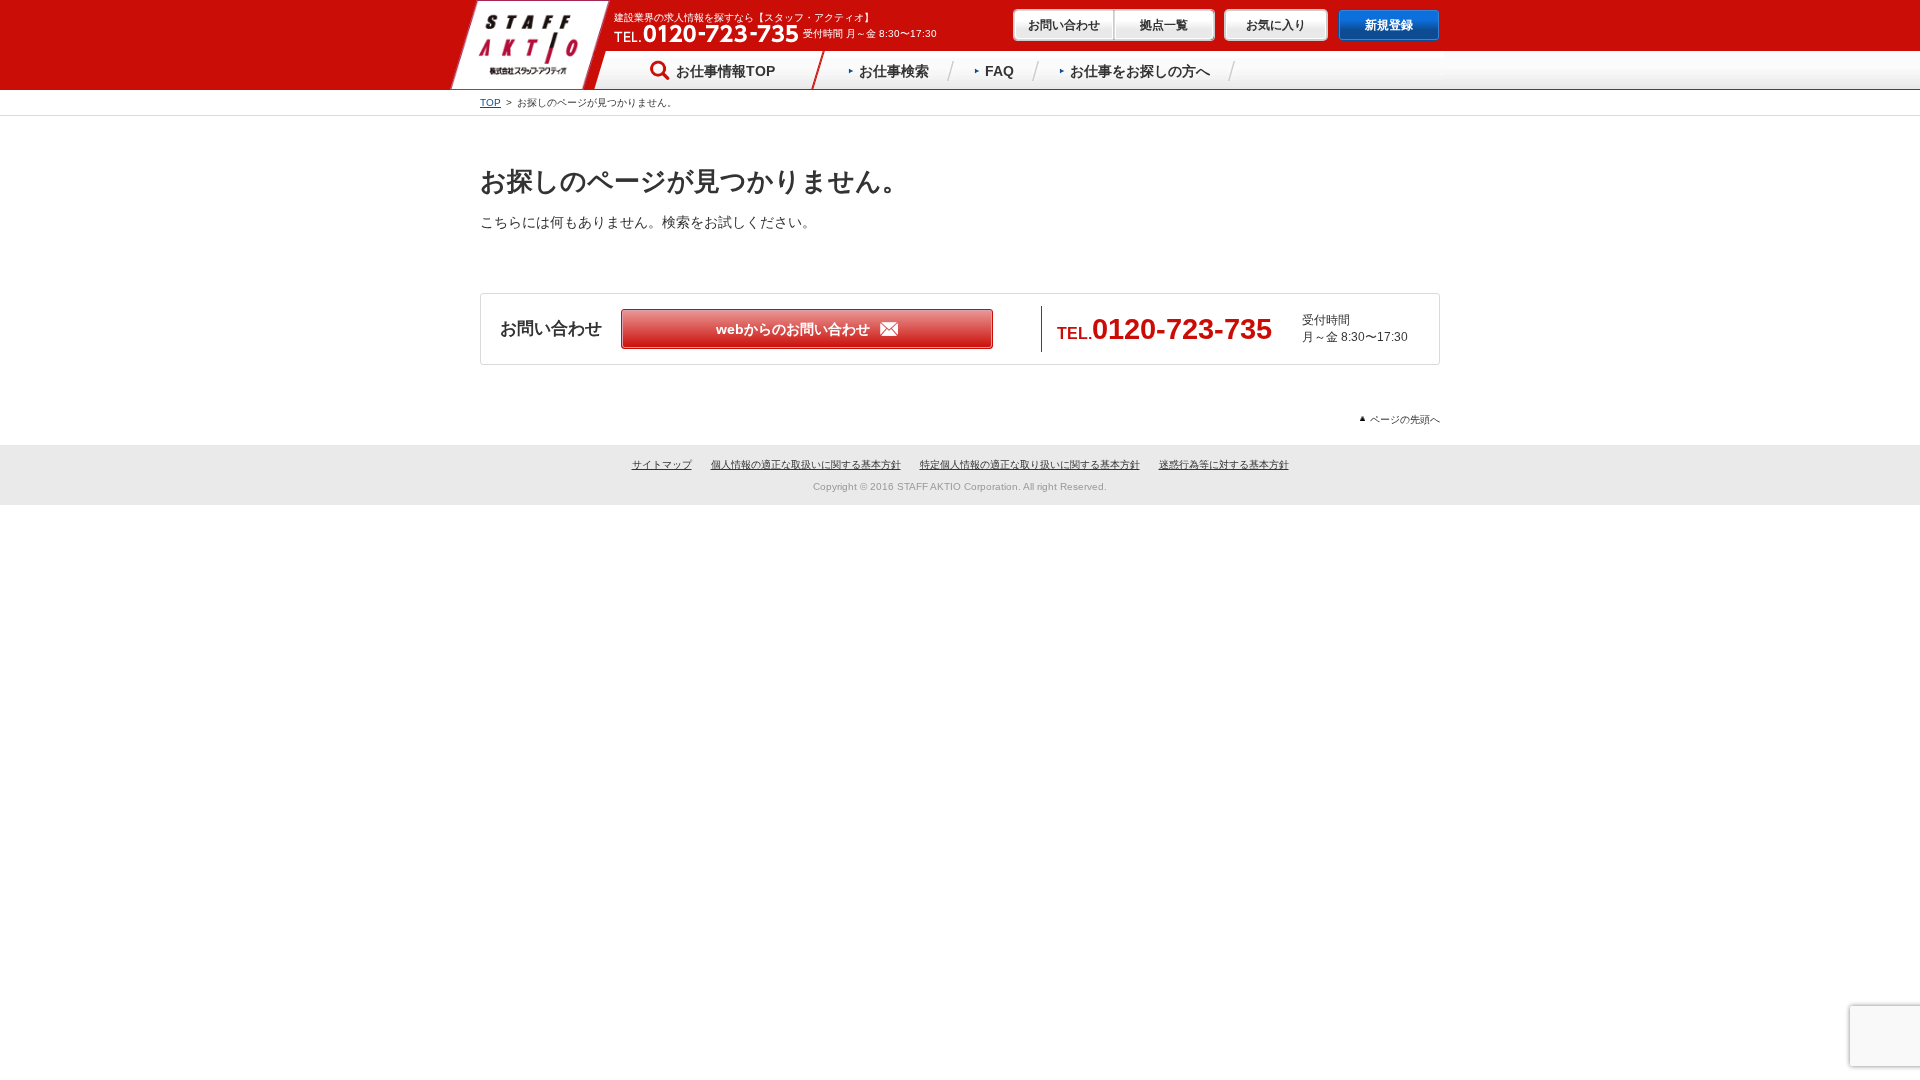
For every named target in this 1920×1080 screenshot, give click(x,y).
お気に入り (1276, 25)
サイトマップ (662, 464)
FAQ (999, 71)
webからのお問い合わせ (793, 329)
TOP (490, 102)
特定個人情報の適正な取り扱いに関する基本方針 (1030, 464)
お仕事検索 (894, 71)
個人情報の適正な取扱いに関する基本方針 (806, 464)
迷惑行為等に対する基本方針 (1224, 464)
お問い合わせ (1064, 25)
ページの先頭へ (1405, 419)
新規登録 (1389, 25)
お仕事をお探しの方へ (1140, 71)
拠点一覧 (1164, 25)
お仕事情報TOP (725, 71)
